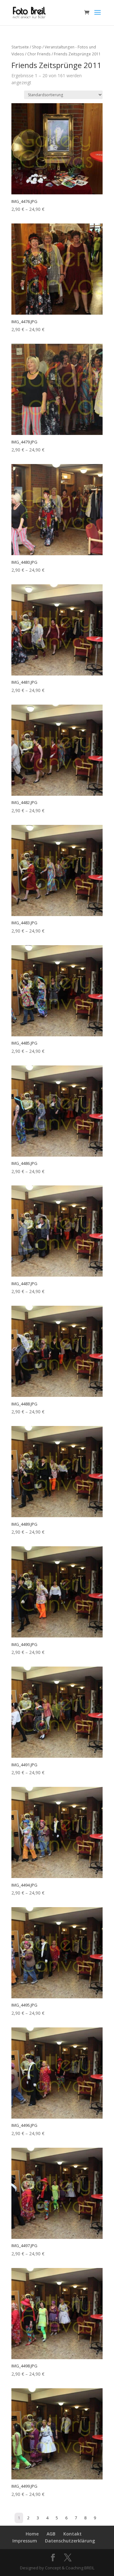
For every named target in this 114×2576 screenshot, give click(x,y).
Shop (37, 47)
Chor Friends (39, 54)
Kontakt (73, 2534)
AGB (51, 2534)
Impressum (25, 2541)
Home (32, 2534)
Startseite (20, 47)
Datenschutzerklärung (70, 2541)
